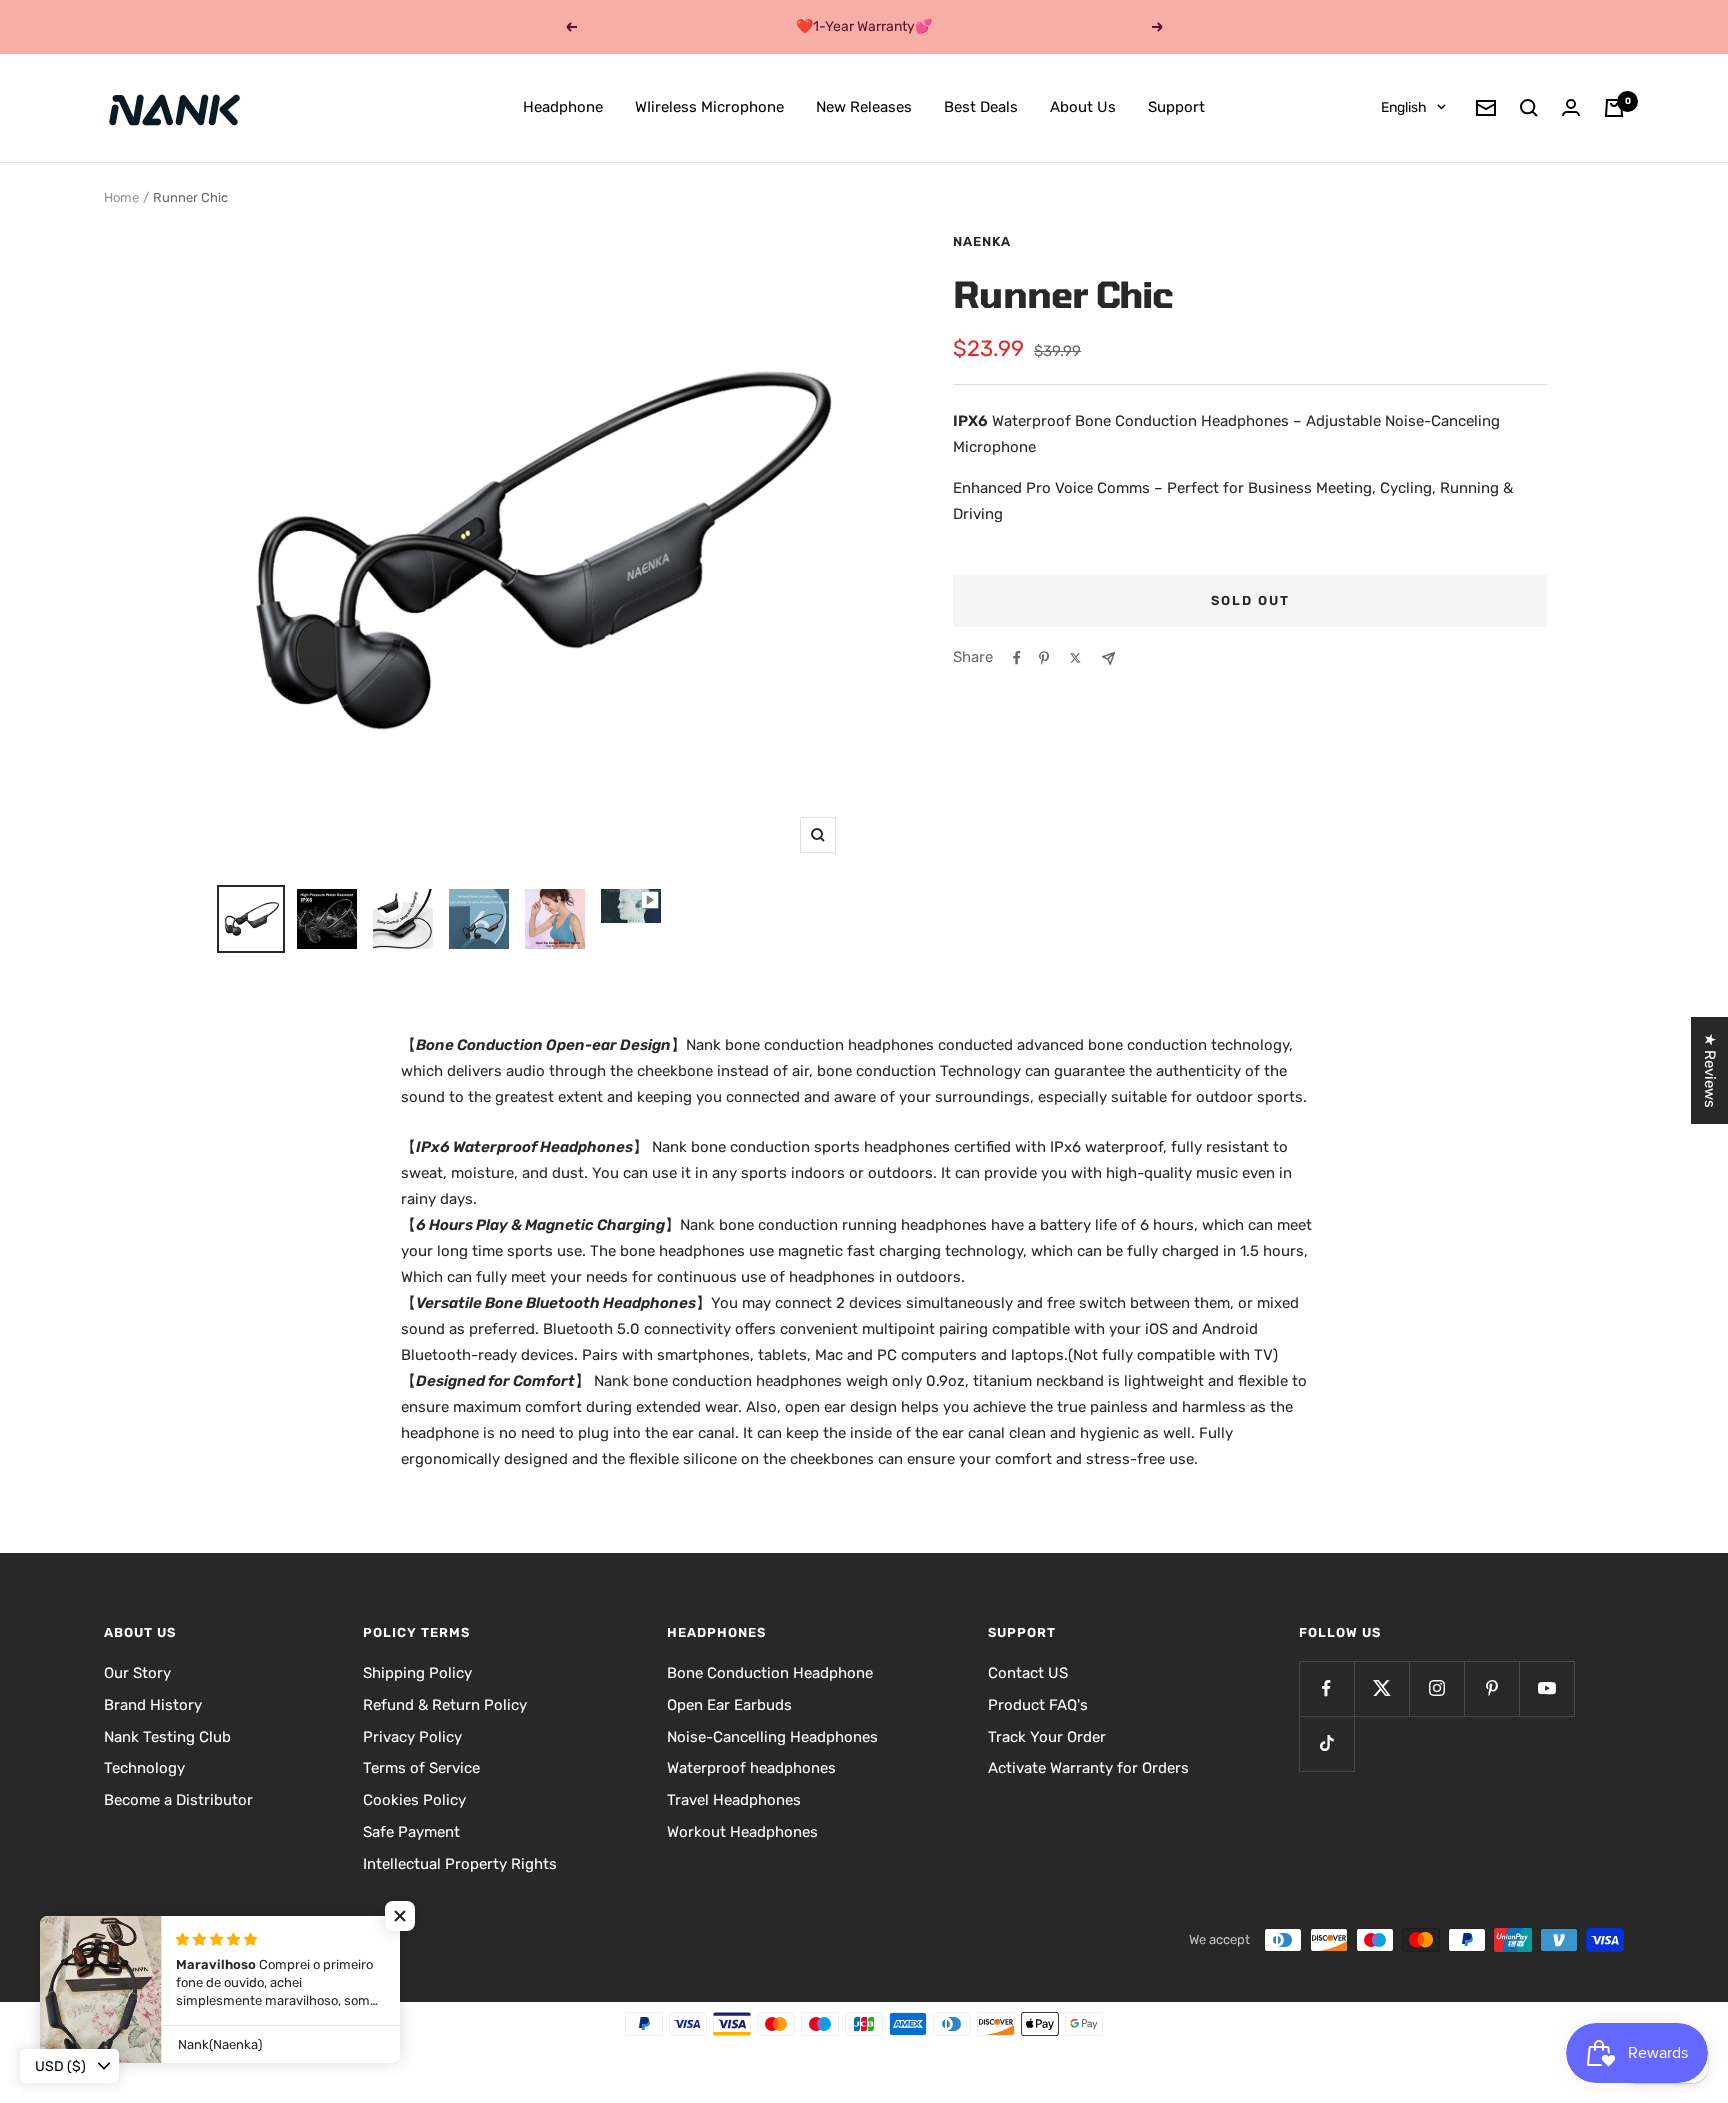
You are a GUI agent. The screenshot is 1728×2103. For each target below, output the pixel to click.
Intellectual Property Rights (460, 1864)
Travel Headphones (734, 1800)
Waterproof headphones (751, 1768)
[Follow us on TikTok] (1326, 1743)
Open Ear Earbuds (729, 1705)
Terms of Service (421, 1768)
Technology (144, 1768)
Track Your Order (1047, 1737)
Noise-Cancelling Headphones (772, 1737)
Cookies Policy (414, 1800)
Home (121, 197)
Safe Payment (411, 1832)
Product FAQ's (1038, 1705)
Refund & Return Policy (445, 1705)
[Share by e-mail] (1108, 658)
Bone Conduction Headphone (770, 1673)
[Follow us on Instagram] (1436, 1688)
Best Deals (981, 107)
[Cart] (1614, 108)
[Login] (1571, 107)
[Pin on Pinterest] (1044, 658)
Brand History (153, 1705)
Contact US (1028, 1673)
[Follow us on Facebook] (1326, 1688)
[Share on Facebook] (1017, 658)
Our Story (137, 1673)
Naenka (982, 241)
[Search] (1529, 108)
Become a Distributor (178, 1800)
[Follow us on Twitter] (1381, 1688)
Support (1176, 107)
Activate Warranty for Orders (1088, 1768)
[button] (400, 1916)
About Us (1083, 107)
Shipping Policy (417, 1673)
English (1404, 107)
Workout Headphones (742, 1832)
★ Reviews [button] (1710, 1070)
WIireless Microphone (709, 107)
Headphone (563, 107)
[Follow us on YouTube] (1546, 1688)
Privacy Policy (412, 1737)
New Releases (864, 107)
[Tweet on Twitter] (1075, 658)
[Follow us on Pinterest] (1491, 1688)
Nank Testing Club (167, 1737)
